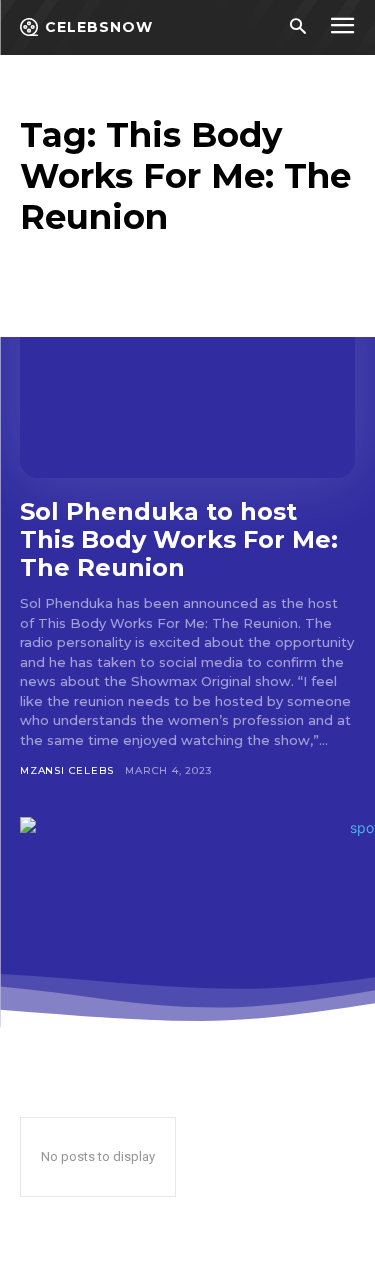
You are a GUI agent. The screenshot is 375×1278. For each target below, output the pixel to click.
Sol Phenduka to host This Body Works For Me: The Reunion (179, 539)
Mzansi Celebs (66, 770)
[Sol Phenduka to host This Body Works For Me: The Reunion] (187, 377)
